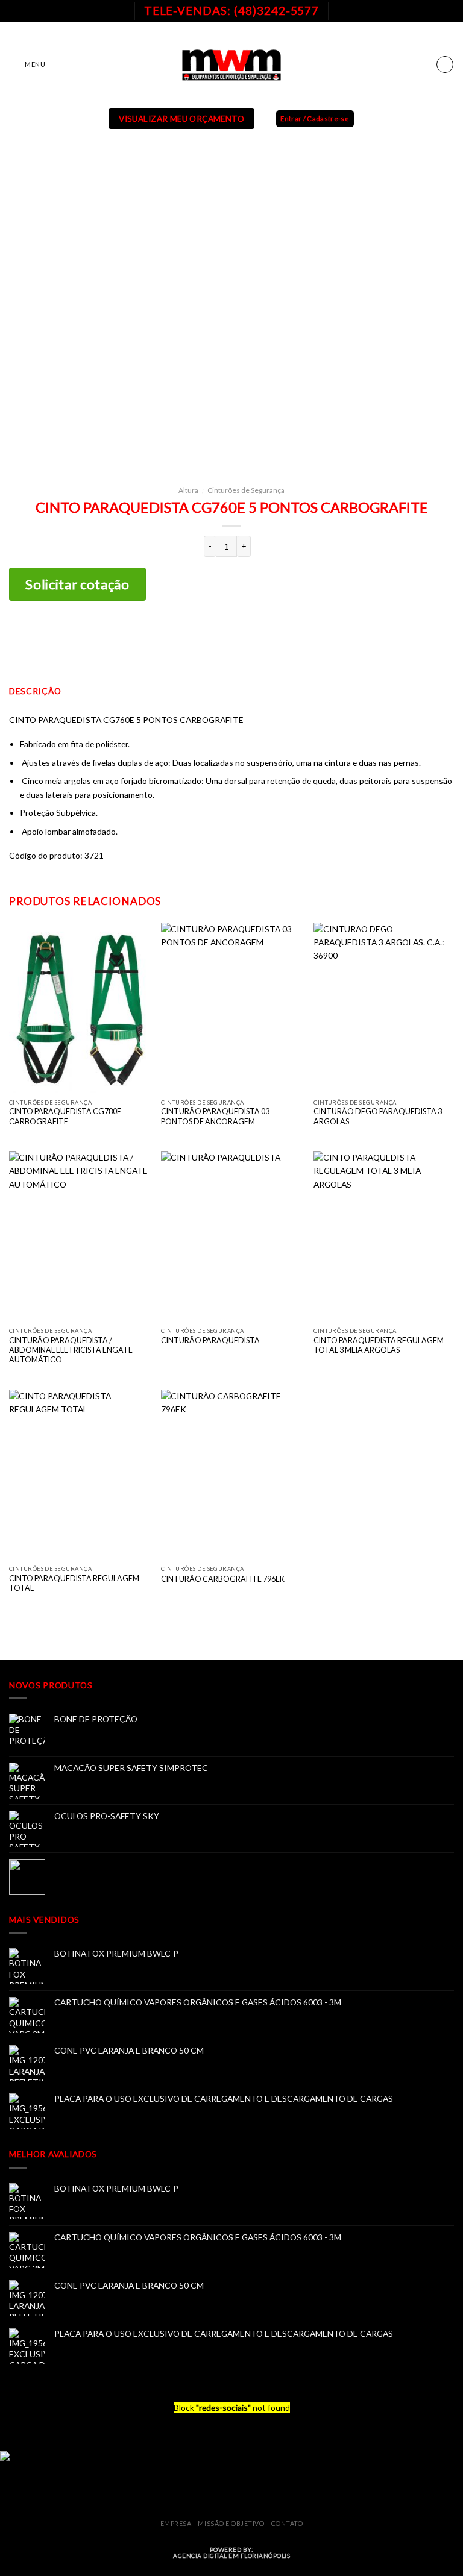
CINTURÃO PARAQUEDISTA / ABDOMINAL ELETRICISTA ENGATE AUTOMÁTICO (71, 1350)
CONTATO (287, 2523)
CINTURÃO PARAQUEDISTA (210, 1340)
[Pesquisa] (445, 64)
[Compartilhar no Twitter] (232, 634)
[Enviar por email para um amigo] (250, 634)
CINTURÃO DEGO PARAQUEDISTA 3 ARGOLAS (378, 1116)
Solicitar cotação (77, 584)
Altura (188, 490)
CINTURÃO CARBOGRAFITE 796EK (223, 1579)
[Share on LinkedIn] (270, 634)
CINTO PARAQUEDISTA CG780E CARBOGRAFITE (65, 1116)
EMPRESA (176, 2523)
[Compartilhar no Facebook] (213, 634)
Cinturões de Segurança (246, 490)
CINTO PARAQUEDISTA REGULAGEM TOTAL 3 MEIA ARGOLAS (379, 1345)
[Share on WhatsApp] (194, 634)
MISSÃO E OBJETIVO (231, 2523)
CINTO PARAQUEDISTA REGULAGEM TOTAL (74, 1583)
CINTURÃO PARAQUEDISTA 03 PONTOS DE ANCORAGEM (215, 1116)
